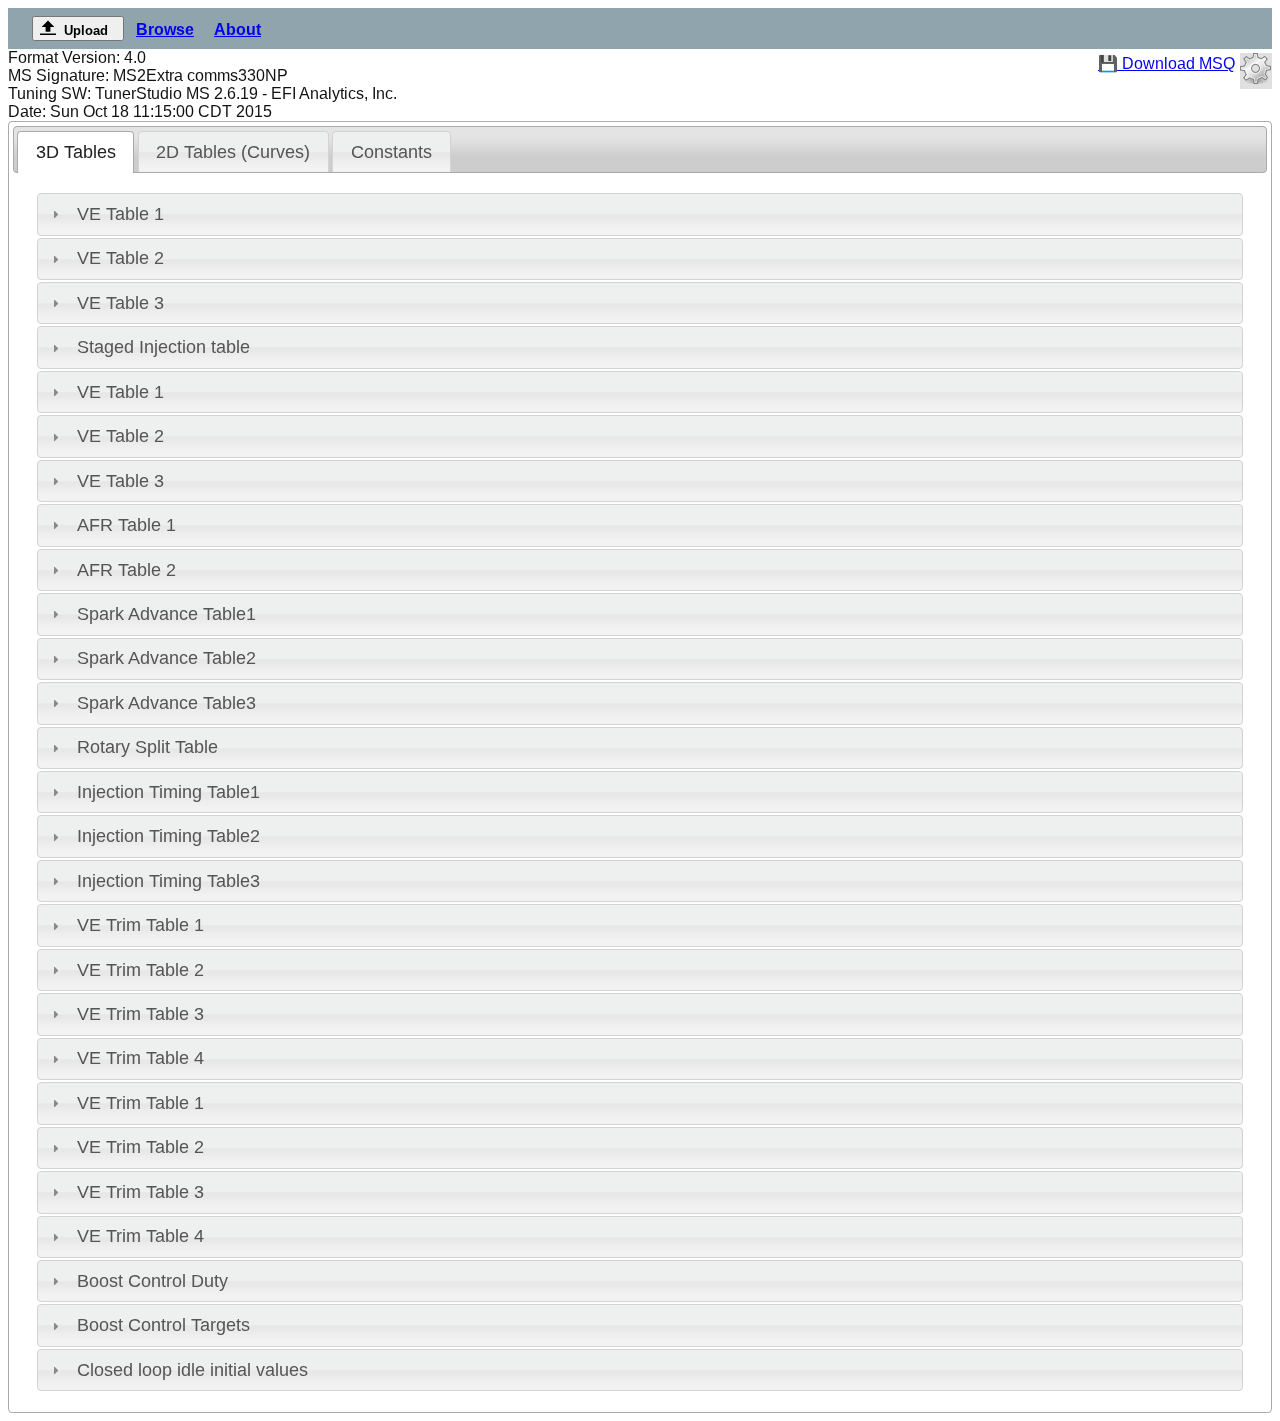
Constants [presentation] (391, 152)
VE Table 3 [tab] (120, 303)
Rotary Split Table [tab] (147, 747)
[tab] (75, 152)
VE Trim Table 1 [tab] (140, 925)
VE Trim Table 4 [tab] (140, 1058)
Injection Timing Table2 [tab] (168, 836)
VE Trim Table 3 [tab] (140, 1014)
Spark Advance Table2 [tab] (166, 658)
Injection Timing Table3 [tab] (168, 881)
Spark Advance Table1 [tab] (166, 614)
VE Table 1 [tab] (120, 214)
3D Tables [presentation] (76, 152)
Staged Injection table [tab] (163, 347)
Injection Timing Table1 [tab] (168, 792)
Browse (165, 29)
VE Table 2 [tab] (120, 258)
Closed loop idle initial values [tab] (192, 1370)
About (237, 29)
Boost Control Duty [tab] (152, 1281)
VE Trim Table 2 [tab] (140, 970)
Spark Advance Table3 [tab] (166, 703)
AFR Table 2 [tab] (126, 570)
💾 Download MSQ (1166, 63)
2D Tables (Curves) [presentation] (233, 152)
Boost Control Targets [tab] (163, 1325)
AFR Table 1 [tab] (126, 525)
